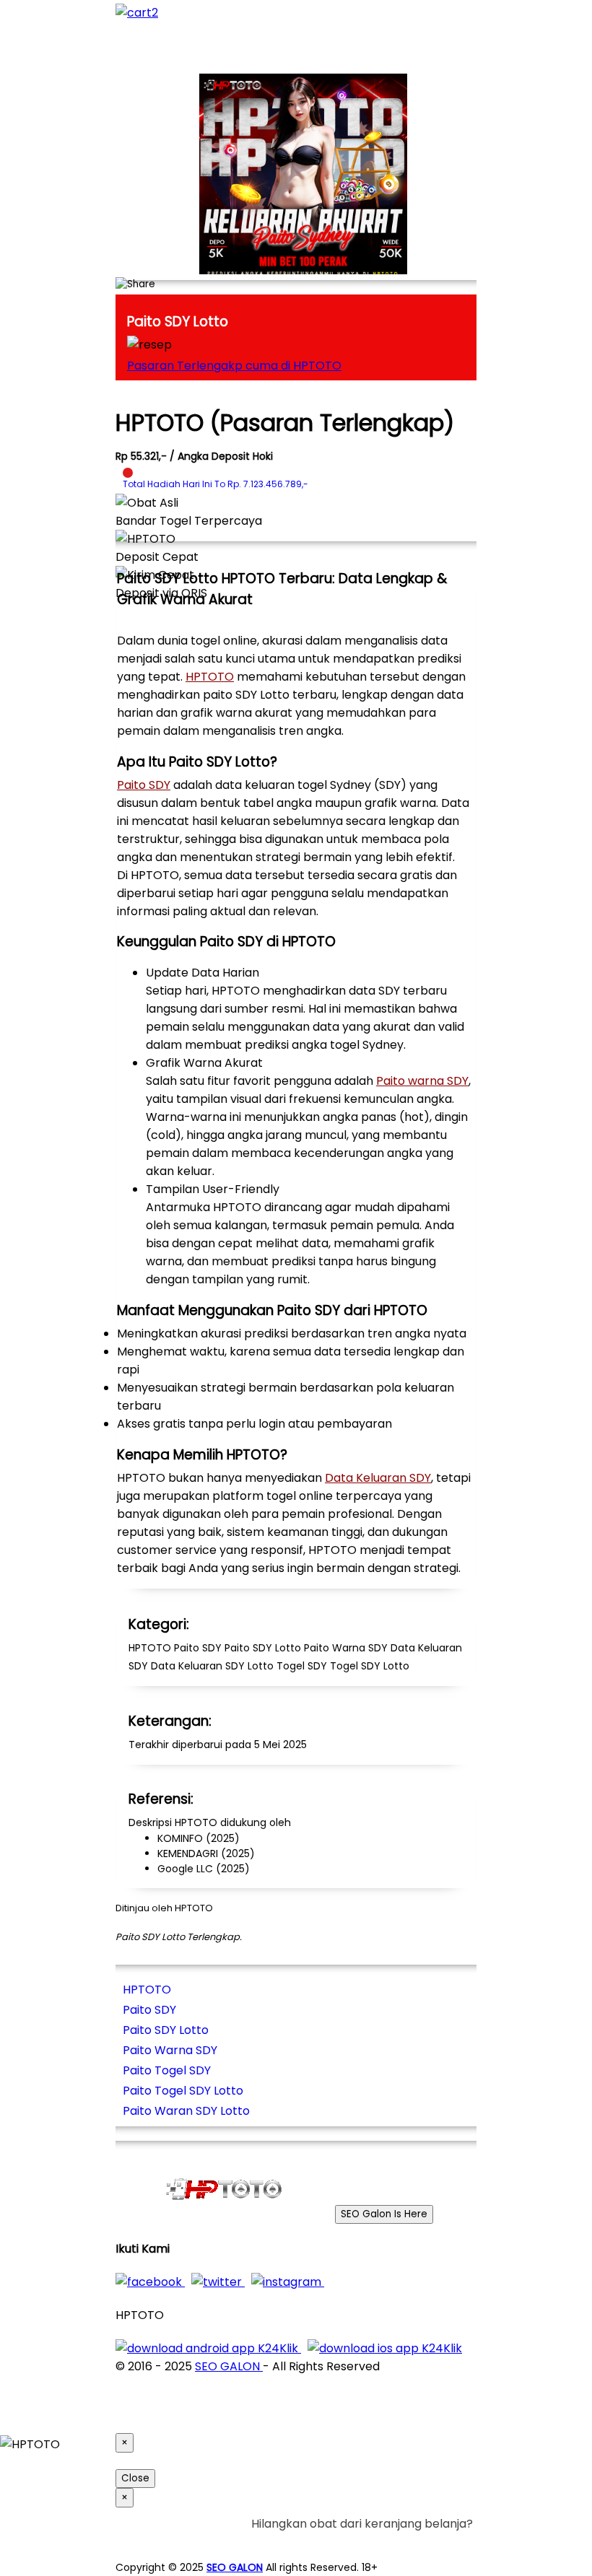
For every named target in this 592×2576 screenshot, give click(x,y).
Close (135, 2478)
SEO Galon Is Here (384, 2214)
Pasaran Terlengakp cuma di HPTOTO (234, 366)
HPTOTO (210, 677)
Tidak (450, 2542)
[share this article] (135, 284)
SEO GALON (229, 2366)
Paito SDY (144, 785)
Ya (426, 2542)
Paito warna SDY (422, 1081)
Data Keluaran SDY (378, 1478)
